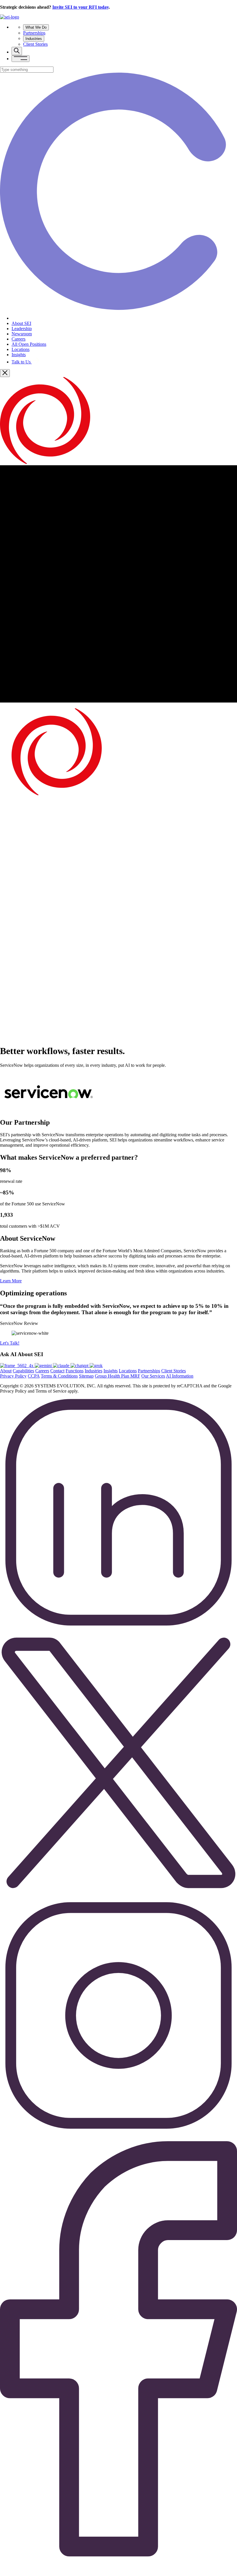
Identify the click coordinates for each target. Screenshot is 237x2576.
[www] (17, 1366)
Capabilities (23, 1371)
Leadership (22, 329)
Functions (75, 1371)
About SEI (21, 323)
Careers (18, 339)
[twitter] (118, 1899)
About (6, 1371)
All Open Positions (29, 344)
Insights (19, 355)
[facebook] (118, 2573)
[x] (96, 1366)
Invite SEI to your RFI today (80, 7)
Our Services (153, 1376)
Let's (10, 1343)
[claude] (62, 1366)
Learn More (11, 1281)
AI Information (180, 1376)
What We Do (36, 27)
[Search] (17, 51)
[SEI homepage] (10, 17)
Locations (21, 349)
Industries (34, 39)
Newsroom (22, 334)
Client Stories (35, 44)
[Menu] (21, 59)
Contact (57, 1371)
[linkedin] (118, 1634)
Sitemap (86, 1376)
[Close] (5, 373)
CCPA (34, 1376)
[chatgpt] (80, 1366)
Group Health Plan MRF (117, 1376)
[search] (27, 70)
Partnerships (34, 33)
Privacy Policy (13, 1376)
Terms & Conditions (59, 1376)
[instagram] (118, 2137)
